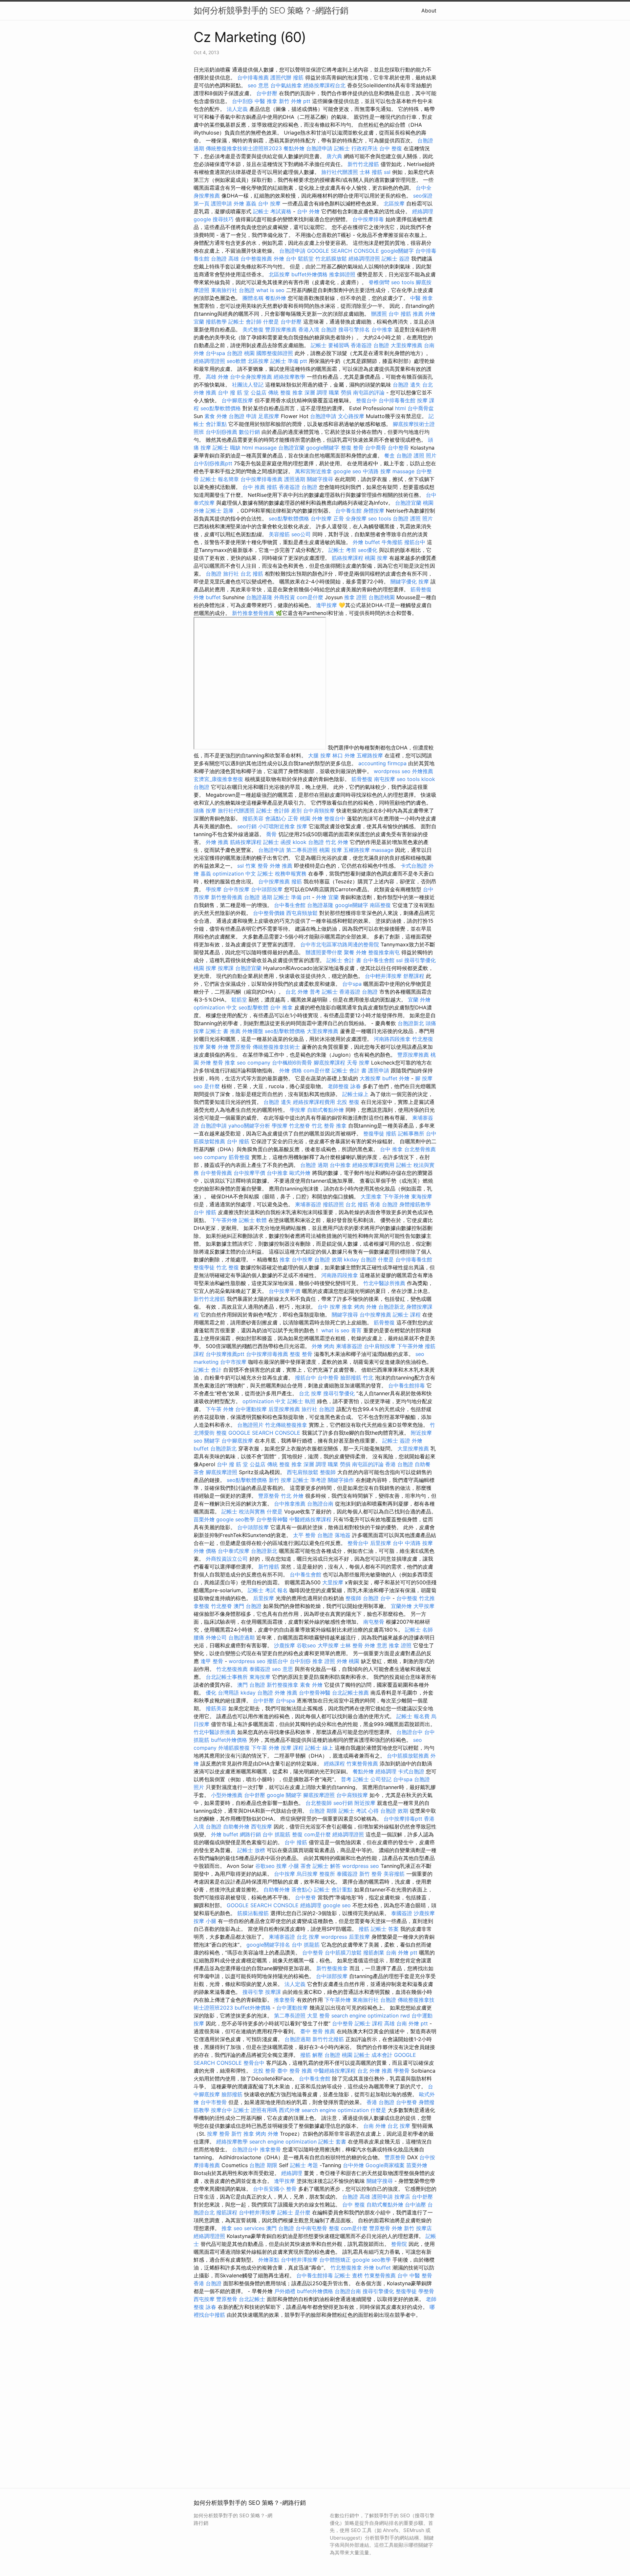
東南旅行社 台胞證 (233, 290)
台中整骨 (398, 448)
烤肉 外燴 (365, 1307)
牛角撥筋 (392, 542)
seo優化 (368, 550)
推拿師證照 (342, 274)
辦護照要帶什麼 (324, 952)
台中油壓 (415, 2205)
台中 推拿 (281, 1007)
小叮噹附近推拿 (277, 826)
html (400, 408)
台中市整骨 (214, 2102)
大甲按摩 (424, 1606)
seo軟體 (236, 361)
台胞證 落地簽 (334, 1535)
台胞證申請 (319, 148)
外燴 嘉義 (245, 203)
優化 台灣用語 (222, 1693)
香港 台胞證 (384, 1204)
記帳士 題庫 (220, 511)
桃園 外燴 (311, 818)
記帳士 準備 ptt (289, 361)
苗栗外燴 (204, 1519)
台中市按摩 (236, 889)
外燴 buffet (366, 542)
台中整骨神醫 (272, 1519)
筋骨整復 (421, 589)
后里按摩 (381, 1543)
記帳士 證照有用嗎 (255, 2110)
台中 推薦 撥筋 (260, 487)
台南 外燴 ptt (402, 1953)
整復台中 (367, 400)
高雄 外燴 (217, 377)
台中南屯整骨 (311, 2228)
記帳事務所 (411, 1133)
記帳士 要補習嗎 (330, 345)
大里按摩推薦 (407, 345)
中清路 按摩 (377, 471)
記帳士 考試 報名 (268, 1590)
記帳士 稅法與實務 (243, 1511)
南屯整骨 (374, 1622)
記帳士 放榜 (251, 1850)
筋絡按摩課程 (347, 558)
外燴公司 (216, 1637)
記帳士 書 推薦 (223, 1031)
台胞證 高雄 (225, 259)
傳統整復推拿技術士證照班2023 (244, 148)
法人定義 (237, 109)
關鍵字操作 (341, 1480)
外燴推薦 (423, 771)
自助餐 (423, 1464)
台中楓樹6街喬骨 (292, 1063)
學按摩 (214, 889)
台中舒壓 (267, 93)
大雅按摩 (370, 1078)
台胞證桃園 (382, 597)
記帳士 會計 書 (344, 960)
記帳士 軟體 (253, 1220)
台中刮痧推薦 (221, 432)
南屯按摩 (385, 779)
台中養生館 (348, 511)
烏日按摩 (307, 1874)
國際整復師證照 (275, 353)
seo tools (403, 282)
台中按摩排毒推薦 (262, 479)
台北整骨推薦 (420, 1149)
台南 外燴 (375, 2126)
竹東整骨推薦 (362, 1763)
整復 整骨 (352, 448)
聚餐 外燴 (355, 952)
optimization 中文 (234, 874)
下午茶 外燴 (220, 1409)
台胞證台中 (409, 1732)
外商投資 (284, 597)
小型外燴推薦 (227, 1795)
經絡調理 (423, 211)
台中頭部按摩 (267, 889)
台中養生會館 (290, 905)
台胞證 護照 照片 (416, 455)
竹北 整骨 (323, 1126)
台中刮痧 (242, 101)
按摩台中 (221, 2110)
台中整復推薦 (256, 259)
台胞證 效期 (328, 1259)
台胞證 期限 (323, 1811)
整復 (297, 1834)
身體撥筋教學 (415, 1204)
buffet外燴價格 (309, 274)
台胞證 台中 (377, 1598)
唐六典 (334, 156)
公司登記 (381, 1779)
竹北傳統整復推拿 (286, 1425)
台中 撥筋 (238, 1141)
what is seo (270, 290)
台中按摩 (321, 518)
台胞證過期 (241, 1637)
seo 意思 (258, 85)
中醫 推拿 (266, 101)
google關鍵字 (397, 251)
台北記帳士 (252, 2299)
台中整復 (407, 1598)
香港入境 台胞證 (317, 329)
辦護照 (379, 314)
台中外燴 (353, 2165)
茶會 (199, 1472)
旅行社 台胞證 (318, 1409)
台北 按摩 (310, 1393)
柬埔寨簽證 (308, 1204)
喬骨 (271, 834)
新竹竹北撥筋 (363, 164)
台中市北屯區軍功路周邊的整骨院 (340, 944)
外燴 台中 (285, 259)
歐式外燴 (300, 1173)
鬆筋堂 (306, 259)
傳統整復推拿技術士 (276, 1047)
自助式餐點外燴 (325, 1110)
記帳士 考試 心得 (359, 1811)
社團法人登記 (248, 385)
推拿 (341, 1126)
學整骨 (402, 2071)
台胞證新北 (411, 1023)
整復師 (328, 1472)
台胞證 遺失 (407, 385)
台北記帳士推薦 (350, 1693)
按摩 (424, 581)
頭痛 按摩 (205, 811)
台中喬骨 (376, 448)
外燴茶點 (269, 2260)
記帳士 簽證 (396, 259)
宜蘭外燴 (401, 1606)
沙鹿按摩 (284, 1645)
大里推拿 (371, 1196)
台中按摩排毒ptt (403, 1819)
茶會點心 (302, 1890)
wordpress (334, 1937)
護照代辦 (281, 77)
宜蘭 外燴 (419, 1000)
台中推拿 (382, 329)
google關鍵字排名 (268, 1945)
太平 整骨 (304, 1535)
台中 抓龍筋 (276, 1834)
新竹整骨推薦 (227, 897)
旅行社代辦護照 (340, 172)
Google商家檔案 (385, 2165)
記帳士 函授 (277, 842)
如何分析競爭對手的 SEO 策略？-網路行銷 (271, 10)
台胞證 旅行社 (222, 574)
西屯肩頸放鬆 (302, 913)
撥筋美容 (253, 818)
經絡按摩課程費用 (314, 1102)
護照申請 (221, 203)
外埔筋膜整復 (234, 1748)
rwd (405, 2016)
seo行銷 (247, 826)
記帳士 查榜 (349, 2275)
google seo (347, 471)
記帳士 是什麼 (294, 2212)
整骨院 (399, 2244)
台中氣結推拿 (286, 85)
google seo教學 (235, 1519)
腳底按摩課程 (329, 1063)
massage (266, 448)
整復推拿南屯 (384, 952)
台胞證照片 (250, 1425)
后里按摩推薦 (284, 1409)
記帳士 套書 (332, 2142)
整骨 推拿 (224, 1063)
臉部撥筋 (232, 2094)
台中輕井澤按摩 (383, 976)
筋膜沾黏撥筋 (253, 1913)
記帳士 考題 (304, 2165)
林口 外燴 (344, 755)
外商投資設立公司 (227, 1559)
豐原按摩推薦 (281, 329)
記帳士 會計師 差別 (279, 811)
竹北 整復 (228, 1267)
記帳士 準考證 (310, 1480)
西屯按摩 (262, 1826)
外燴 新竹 (403, 2228)
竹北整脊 (300, 1126)
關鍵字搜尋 (320, 479)
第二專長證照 (302, 850)
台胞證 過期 (258, 897)
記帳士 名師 (419, 1630)
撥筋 (298, 77)
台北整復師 (319, 1803)
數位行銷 (249, 432)
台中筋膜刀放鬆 (343, 1953)
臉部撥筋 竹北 (357, 1378)
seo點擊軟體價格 (221, 408)
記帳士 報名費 (413, 1716)
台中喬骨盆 (421, 408)
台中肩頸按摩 (319, 811)
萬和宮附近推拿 (313, 471)
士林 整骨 (352, 1645)
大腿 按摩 (319, 755)
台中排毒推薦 (253, 77)
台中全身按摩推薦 (251, 377)
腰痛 (199, 1637)
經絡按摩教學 (289, 377)
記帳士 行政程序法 (356, 148)
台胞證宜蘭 (291, 448)
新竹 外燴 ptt (295, 101)
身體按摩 (374, 511)
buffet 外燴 (396, 1078)
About (429, 11)
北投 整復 (348, 1102)
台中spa (215, 353)
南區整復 (380, 905)
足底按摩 (269, 416)
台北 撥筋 (252, 574)
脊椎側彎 (379, 282)
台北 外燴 (297, 992)
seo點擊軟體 (253, 1007)
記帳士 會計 (208, 1370)
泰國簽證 (260, 1669)
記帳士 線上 (319, 1748)
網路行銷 (250, 1834)
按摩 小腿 (288, 1866)
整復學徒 (374, 1133)
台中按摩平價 (249, 1173)
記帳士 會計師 (245, 322)
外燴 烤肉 (323, 1346)
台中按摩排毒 (368, 219)
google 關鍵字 (284, 1795)
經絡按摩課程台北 (325, 85)
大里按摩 (333, 1582)
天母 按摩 (358, 1063)
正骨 (339, 518)
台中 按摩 (269, 203)
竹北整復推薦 (232, 1669)
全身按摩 (356, 518)
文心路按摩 (351, 416)
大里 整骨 (318, 2016)
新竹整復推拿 (283, 1685)
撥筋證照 (333, 1204)
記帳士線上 (355, 1094)
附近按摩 (421, 1433)
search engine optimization (365, 2016)
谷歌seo (306, 1645)
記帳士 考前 (342, 550)
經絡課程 (334, 1763)
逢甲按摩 (326, 605)
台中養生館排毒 (407, 1385)
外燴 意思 (376, 1645)
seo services (249, 2228)
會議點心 (276, 818)
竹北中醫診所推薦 (384, 1283)
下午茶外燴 (396, 1196)
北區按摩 (394, 203)
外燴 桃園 (348, 1661)
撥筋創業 (374, 1953)
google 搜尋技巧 (214, 219)
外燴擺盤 (253, 1031)
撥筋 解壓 (312, 2055)
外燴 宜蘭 (327, 897)
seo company (254, 1063)
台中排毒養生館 (397, 400)
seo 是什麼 (207, 1086)
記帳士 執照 (301, 1401)
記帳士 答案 (385, 1929)
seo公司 (301, 534)
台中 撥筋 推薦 (406, 314)
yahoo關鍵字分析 (249, 1126)
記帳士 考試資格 (272, 211)
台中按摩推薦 (274, 881)
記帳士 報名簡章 (220, 479)
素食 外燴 (216, 416)
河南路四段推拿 (392, 1039)
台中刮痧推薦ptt (213, 463)
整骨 (224, 2134)
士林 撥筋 (371, 172)
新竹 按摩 (280, 1480)
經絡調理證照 (364, 259)
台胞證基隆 (259, 597)
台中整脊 (305, 1897)
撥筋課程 (227, 2212)
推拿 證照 (356, 597)
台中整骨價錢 (269, 913)
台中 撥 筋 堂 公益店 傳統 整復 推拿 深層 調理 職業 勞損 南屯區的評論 (301, 392)
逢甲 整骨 (212, 1661)
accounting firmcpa (382, 763)
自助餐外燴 (236, 1826)
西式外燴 (289, 2110)
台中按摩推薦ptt (225, 1354)
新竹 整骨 (371, 1874)
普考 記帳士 (324, 992)
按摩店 (402, 2197)
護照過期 (295, 479)
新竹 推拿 (243, 2134)
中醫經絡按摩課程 (310, 1519)
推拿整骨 (284, 2000)
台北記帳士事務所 (227, 1677)
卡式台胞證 (414, 866)
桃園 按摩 (376, 558)
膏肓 (356, 1330)
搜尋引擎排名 (354, 329)
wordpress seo (392, 771)
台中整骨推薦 (216, 1173)
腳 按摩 (424, 1078)
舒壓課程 (414, 976)
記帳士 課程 (407, 1315)
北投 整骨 (264, 2071)
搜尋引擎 (253, 1992)
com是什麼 (310, 597)
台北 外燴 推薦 (375, 2071)
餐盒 (389, 455)
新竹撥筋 (269, 1567)
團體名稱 (253, 298)
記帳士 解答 (327, 1866)
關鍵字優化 (404, 581)
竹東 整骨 (257, 866)
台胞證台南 (320, 1504)
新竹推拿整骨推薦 (253, 613)
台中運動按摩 (251, 1409)
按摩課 (226, 968)
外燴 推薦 (217, 842)
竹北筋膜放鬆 (331, 259)
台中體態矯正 (335, 2260)
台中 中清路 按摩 (413, 1543)
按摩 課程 (292, 1748)
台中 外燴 (308, 211)
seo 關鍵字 (207, 1441)
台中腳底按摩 (237, 400)
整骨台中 (358, 1543)
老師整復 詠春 (344, 1086)
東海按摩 (422, 1196)
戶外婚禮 (285, 2291)
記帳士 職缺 (227, 448)
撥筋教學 (216, 322)
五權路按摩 (370, 755)
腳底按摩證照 (221, 1472)
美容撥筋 (279, 534)
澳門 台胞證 (248, 1606)
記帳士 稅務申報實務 (282, 874)
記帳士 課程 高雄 (375, 2023)
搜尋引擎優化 (420, 960)
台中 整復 (391, 148)
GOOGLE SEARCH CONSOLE (343, 251)
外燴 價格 (291, 1070)
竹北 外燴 (337, 842)
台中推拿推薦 (290, 1504)
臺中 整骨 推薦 (318, 2031)
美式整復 (253, 329)
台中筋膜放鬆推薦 (408, 1756)
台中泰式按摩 (234, 1551)
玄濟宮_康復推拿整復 (218, 779)
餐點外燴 (294, 148)
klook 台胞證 (308, 842)
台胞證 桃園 (241, 353)
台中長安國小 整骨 (275, 2189)
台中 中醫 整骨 (415, 2275)
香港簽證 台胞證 (370, 345)
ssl (387, 172)
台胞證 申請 (243, 416)
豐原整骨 (241, 1047)
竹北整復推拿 (346, 2268)
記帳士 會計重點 (333, 1890)
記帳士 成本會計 (373, 2055)
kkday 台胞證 (360, 1259)
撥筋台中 (415, 542)
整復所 (327, 1874)
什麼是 (271, 322)
